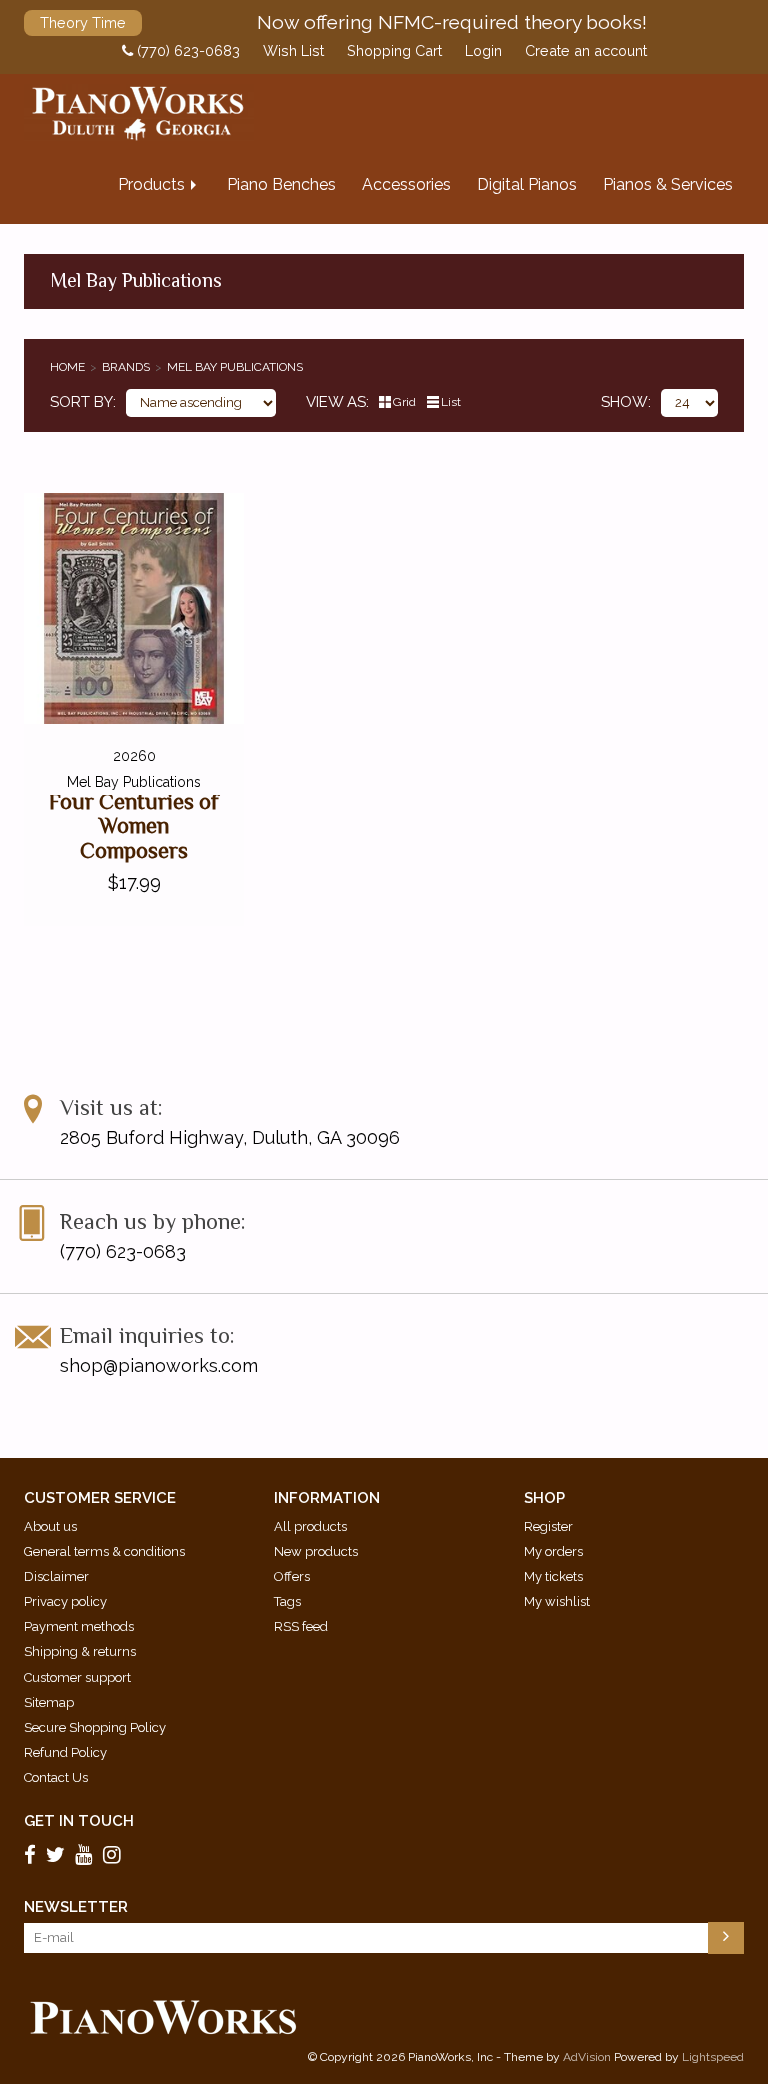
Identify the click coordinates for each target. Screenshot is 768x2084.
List (451, 402)
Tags (287, 1601)
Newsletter (76, 1907)
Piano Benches (281, 184)
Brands (126, 367)
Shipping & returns (80, 1651)
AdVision (587, 2057)
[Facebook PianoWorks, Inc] (33, 1854)
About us (50, 1526)
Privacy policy (65, 1601)
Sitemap (49, 1702)
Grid (404, 402)
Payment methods (79, 1626)
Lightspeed (713, 2057)
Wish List (293, 51)
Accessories (406, 184)
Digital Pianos (527, 184)
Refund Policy (65, 1752)
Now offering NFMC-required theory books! (452, 22)
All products (310, 1526)
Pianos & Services (668, 184)
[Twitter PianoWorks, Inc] (58, 1854)
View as (336, 402)
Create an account (586, 51)
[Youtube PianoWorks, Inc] (87, 1854)
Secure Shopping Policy (95, 1727)
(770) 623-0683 (186, 51)
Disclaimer (56, 1576)
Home (67, 367)
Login (483, 51)
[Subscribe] (726, 1938)
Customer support (77, 1677)
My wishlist (557, 1601)
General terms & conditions (104, 1551)
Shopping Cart (394, 51)
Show (624, 402)
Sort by (81, 402)
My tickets (553, 1576)
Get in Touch (79, 1821)
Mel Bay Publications (235, 367)
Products (151, 184)
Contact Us (56, 1777)
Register (548, 1526)
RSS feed (301, 1626)
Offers (292, 1576)
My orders (553, 1551)
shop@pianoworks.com (159, 1365)
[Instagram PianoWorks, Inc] (115, 1854)
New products (316, 1551)
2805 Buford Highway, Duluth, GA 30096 (230, 1137)
